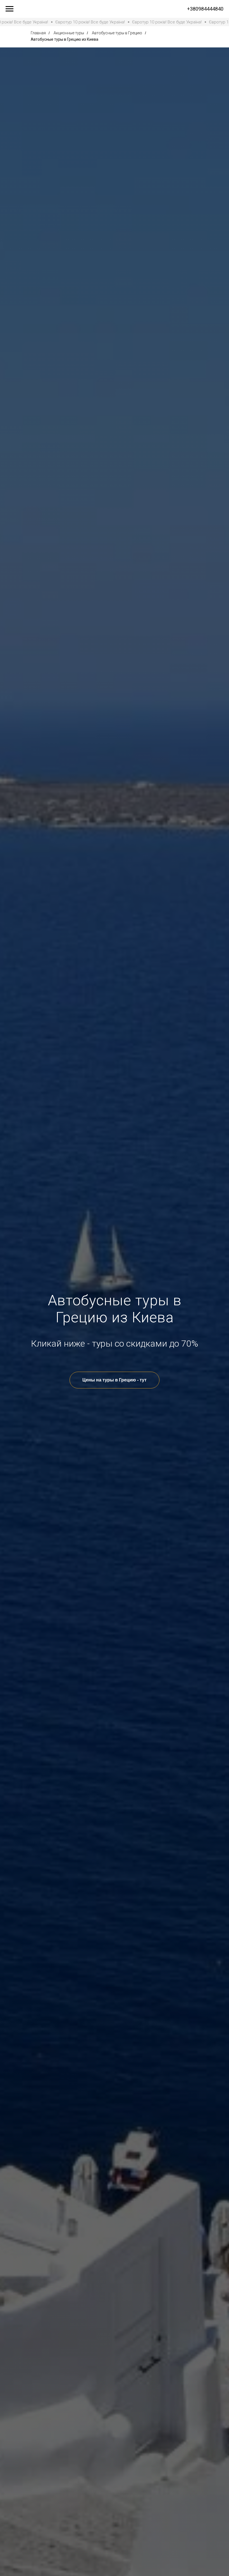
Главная (38, 33)
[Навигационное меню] (9, 9)
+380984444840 (205, 9)
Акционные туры (69, 33)
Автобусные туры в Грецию (117, 33)
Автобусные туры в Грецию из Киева (65, 39)
